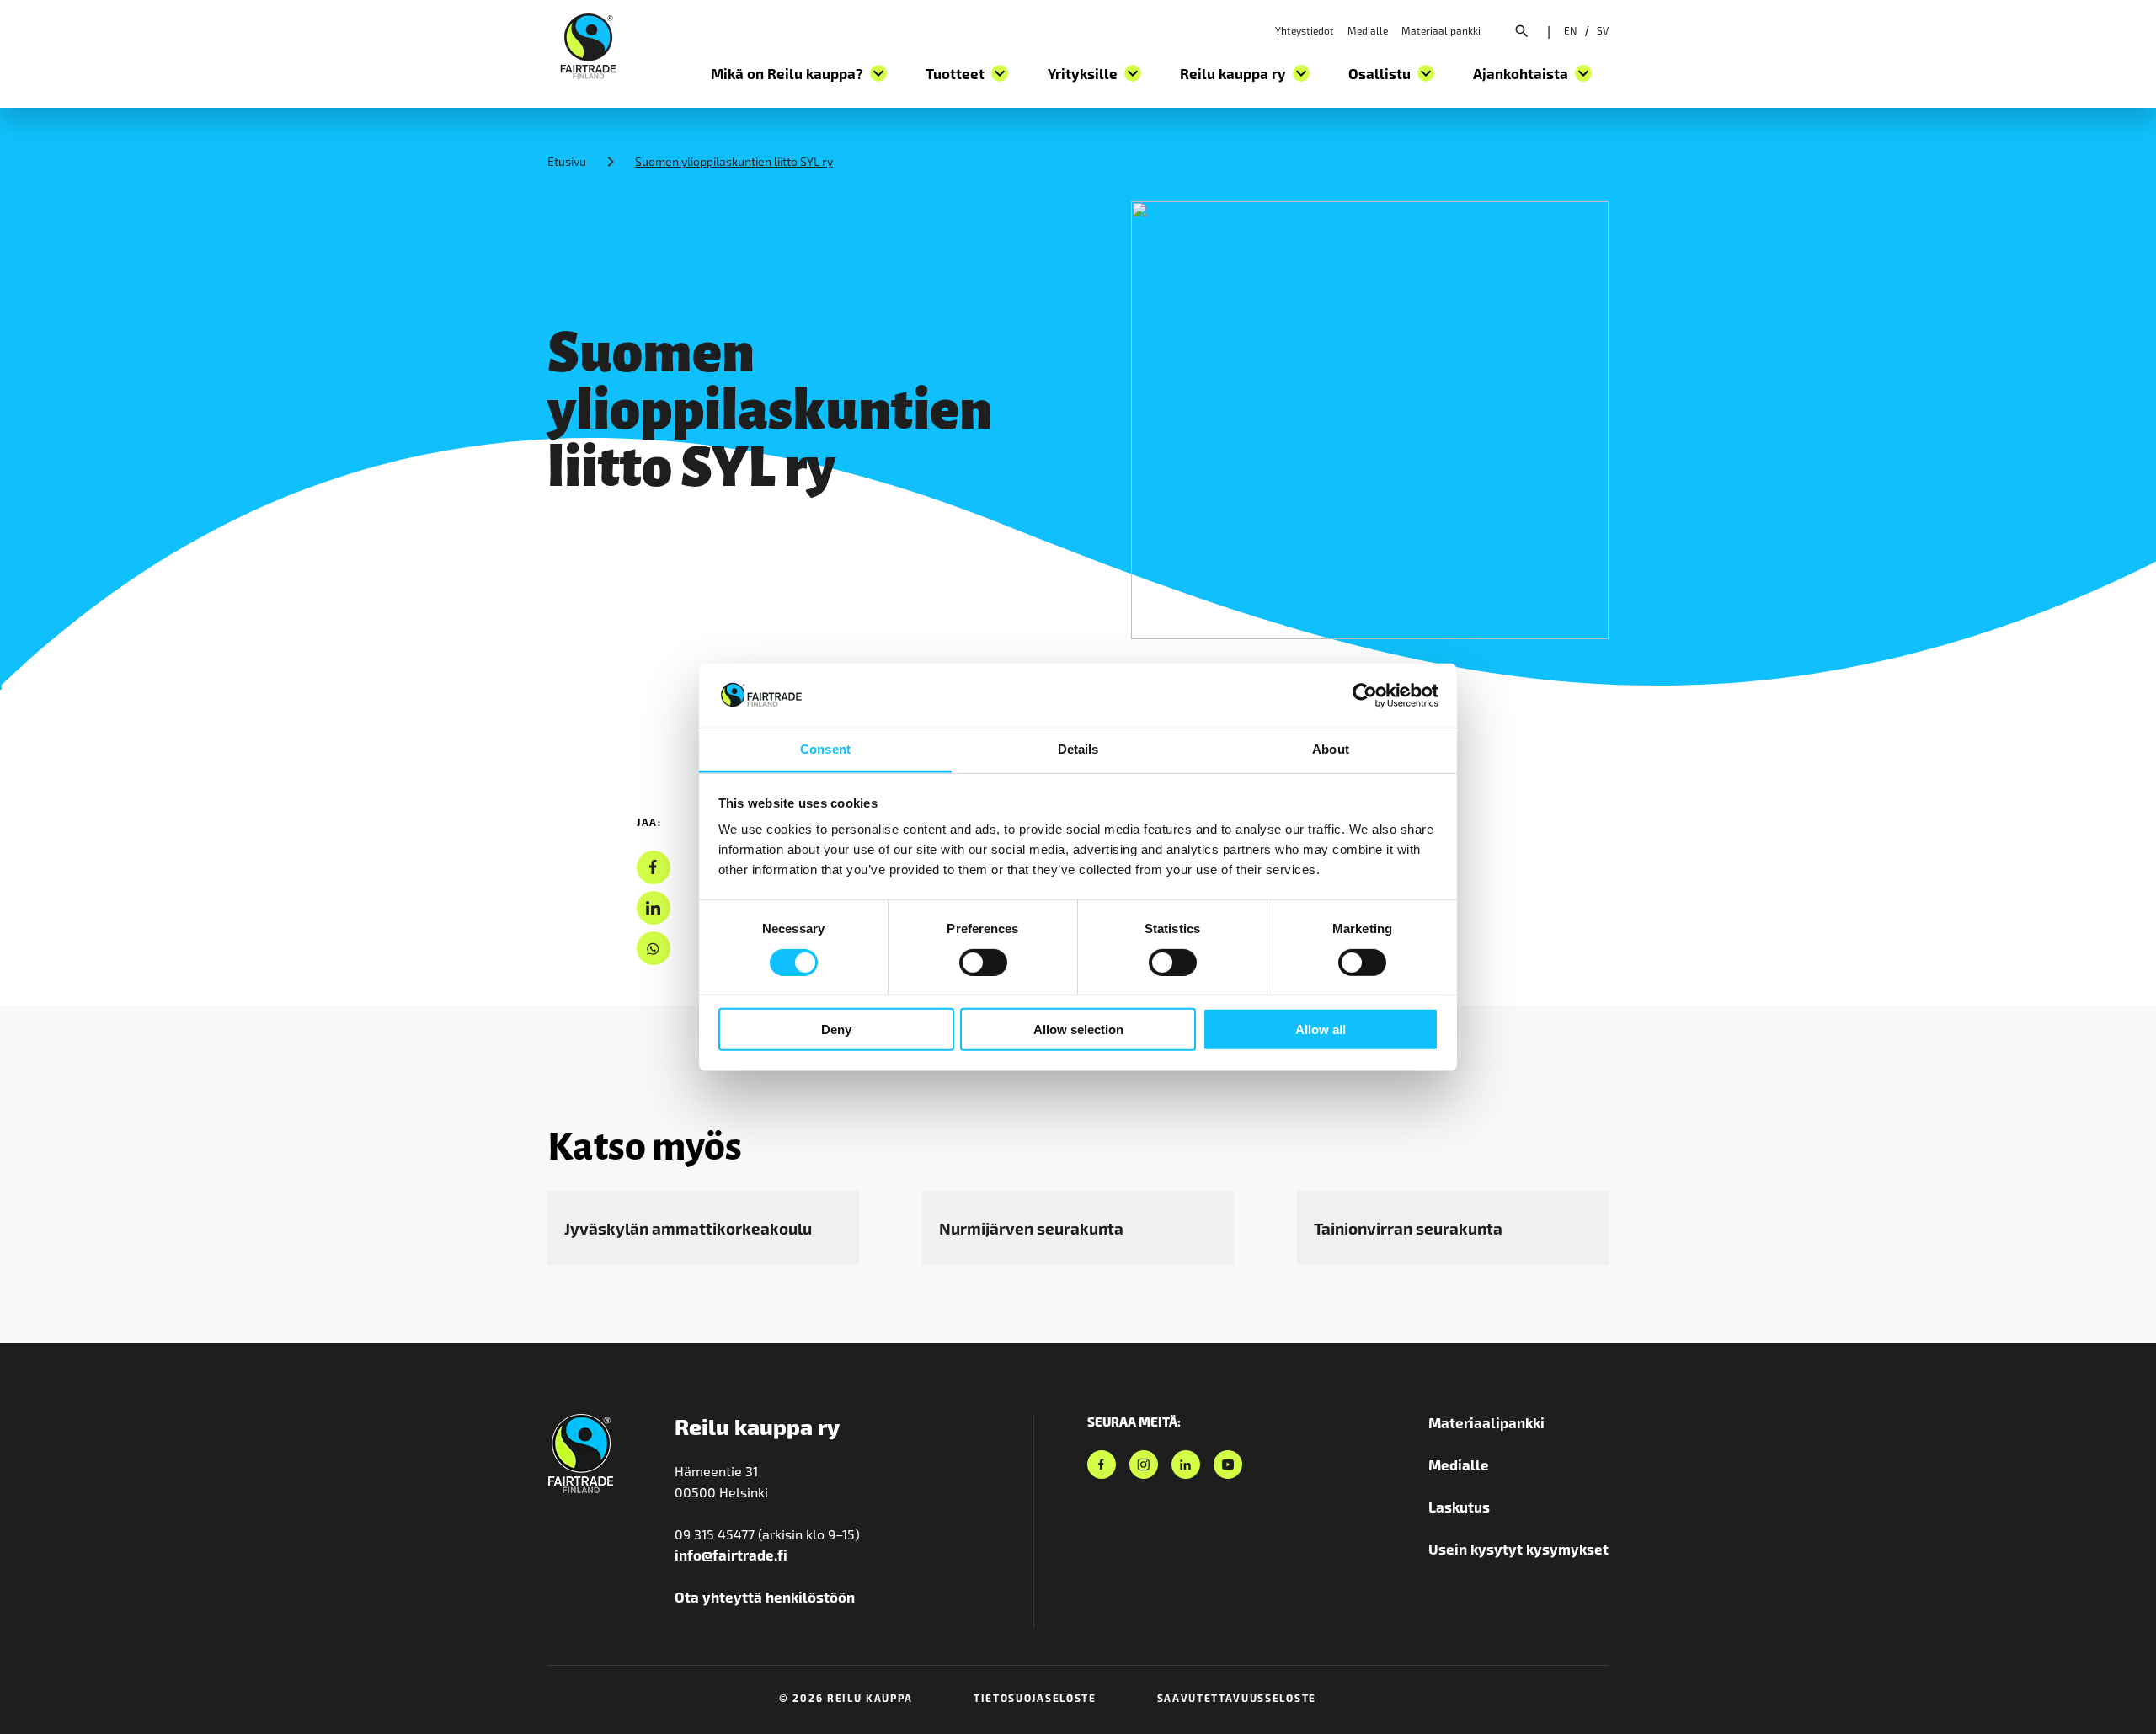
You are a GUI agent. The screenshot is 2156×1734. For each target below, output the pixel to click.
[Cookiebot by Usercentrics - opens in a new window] (1365, 696)
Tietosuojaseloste (1035, 1698)
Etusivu (567, 161)
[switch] (983, 962)
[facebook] (653, 868)
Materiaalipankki (1441, 30)
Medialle (1368, 30)
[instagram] (1144, 1465)
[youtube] (1228, 1465)
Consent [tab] (825, 749)
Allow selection (1078, 1030)
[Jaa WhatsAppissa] (653, 949)
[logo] (588, 44)
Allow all (1321, 1030)
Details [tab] (1078, 749)
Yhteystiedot (1305, 30)
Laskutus (1459, 1507)
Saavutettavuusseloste (1237, 1698)
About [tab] (1331, 749)
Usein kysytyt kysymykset (1518, 1549)
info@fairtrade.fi (731, 1555)
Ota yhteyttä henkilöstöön (765, 1597)
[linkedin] (653, 908)
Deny (836, 1030)
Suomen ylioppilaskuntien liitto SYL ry (734, 161)
